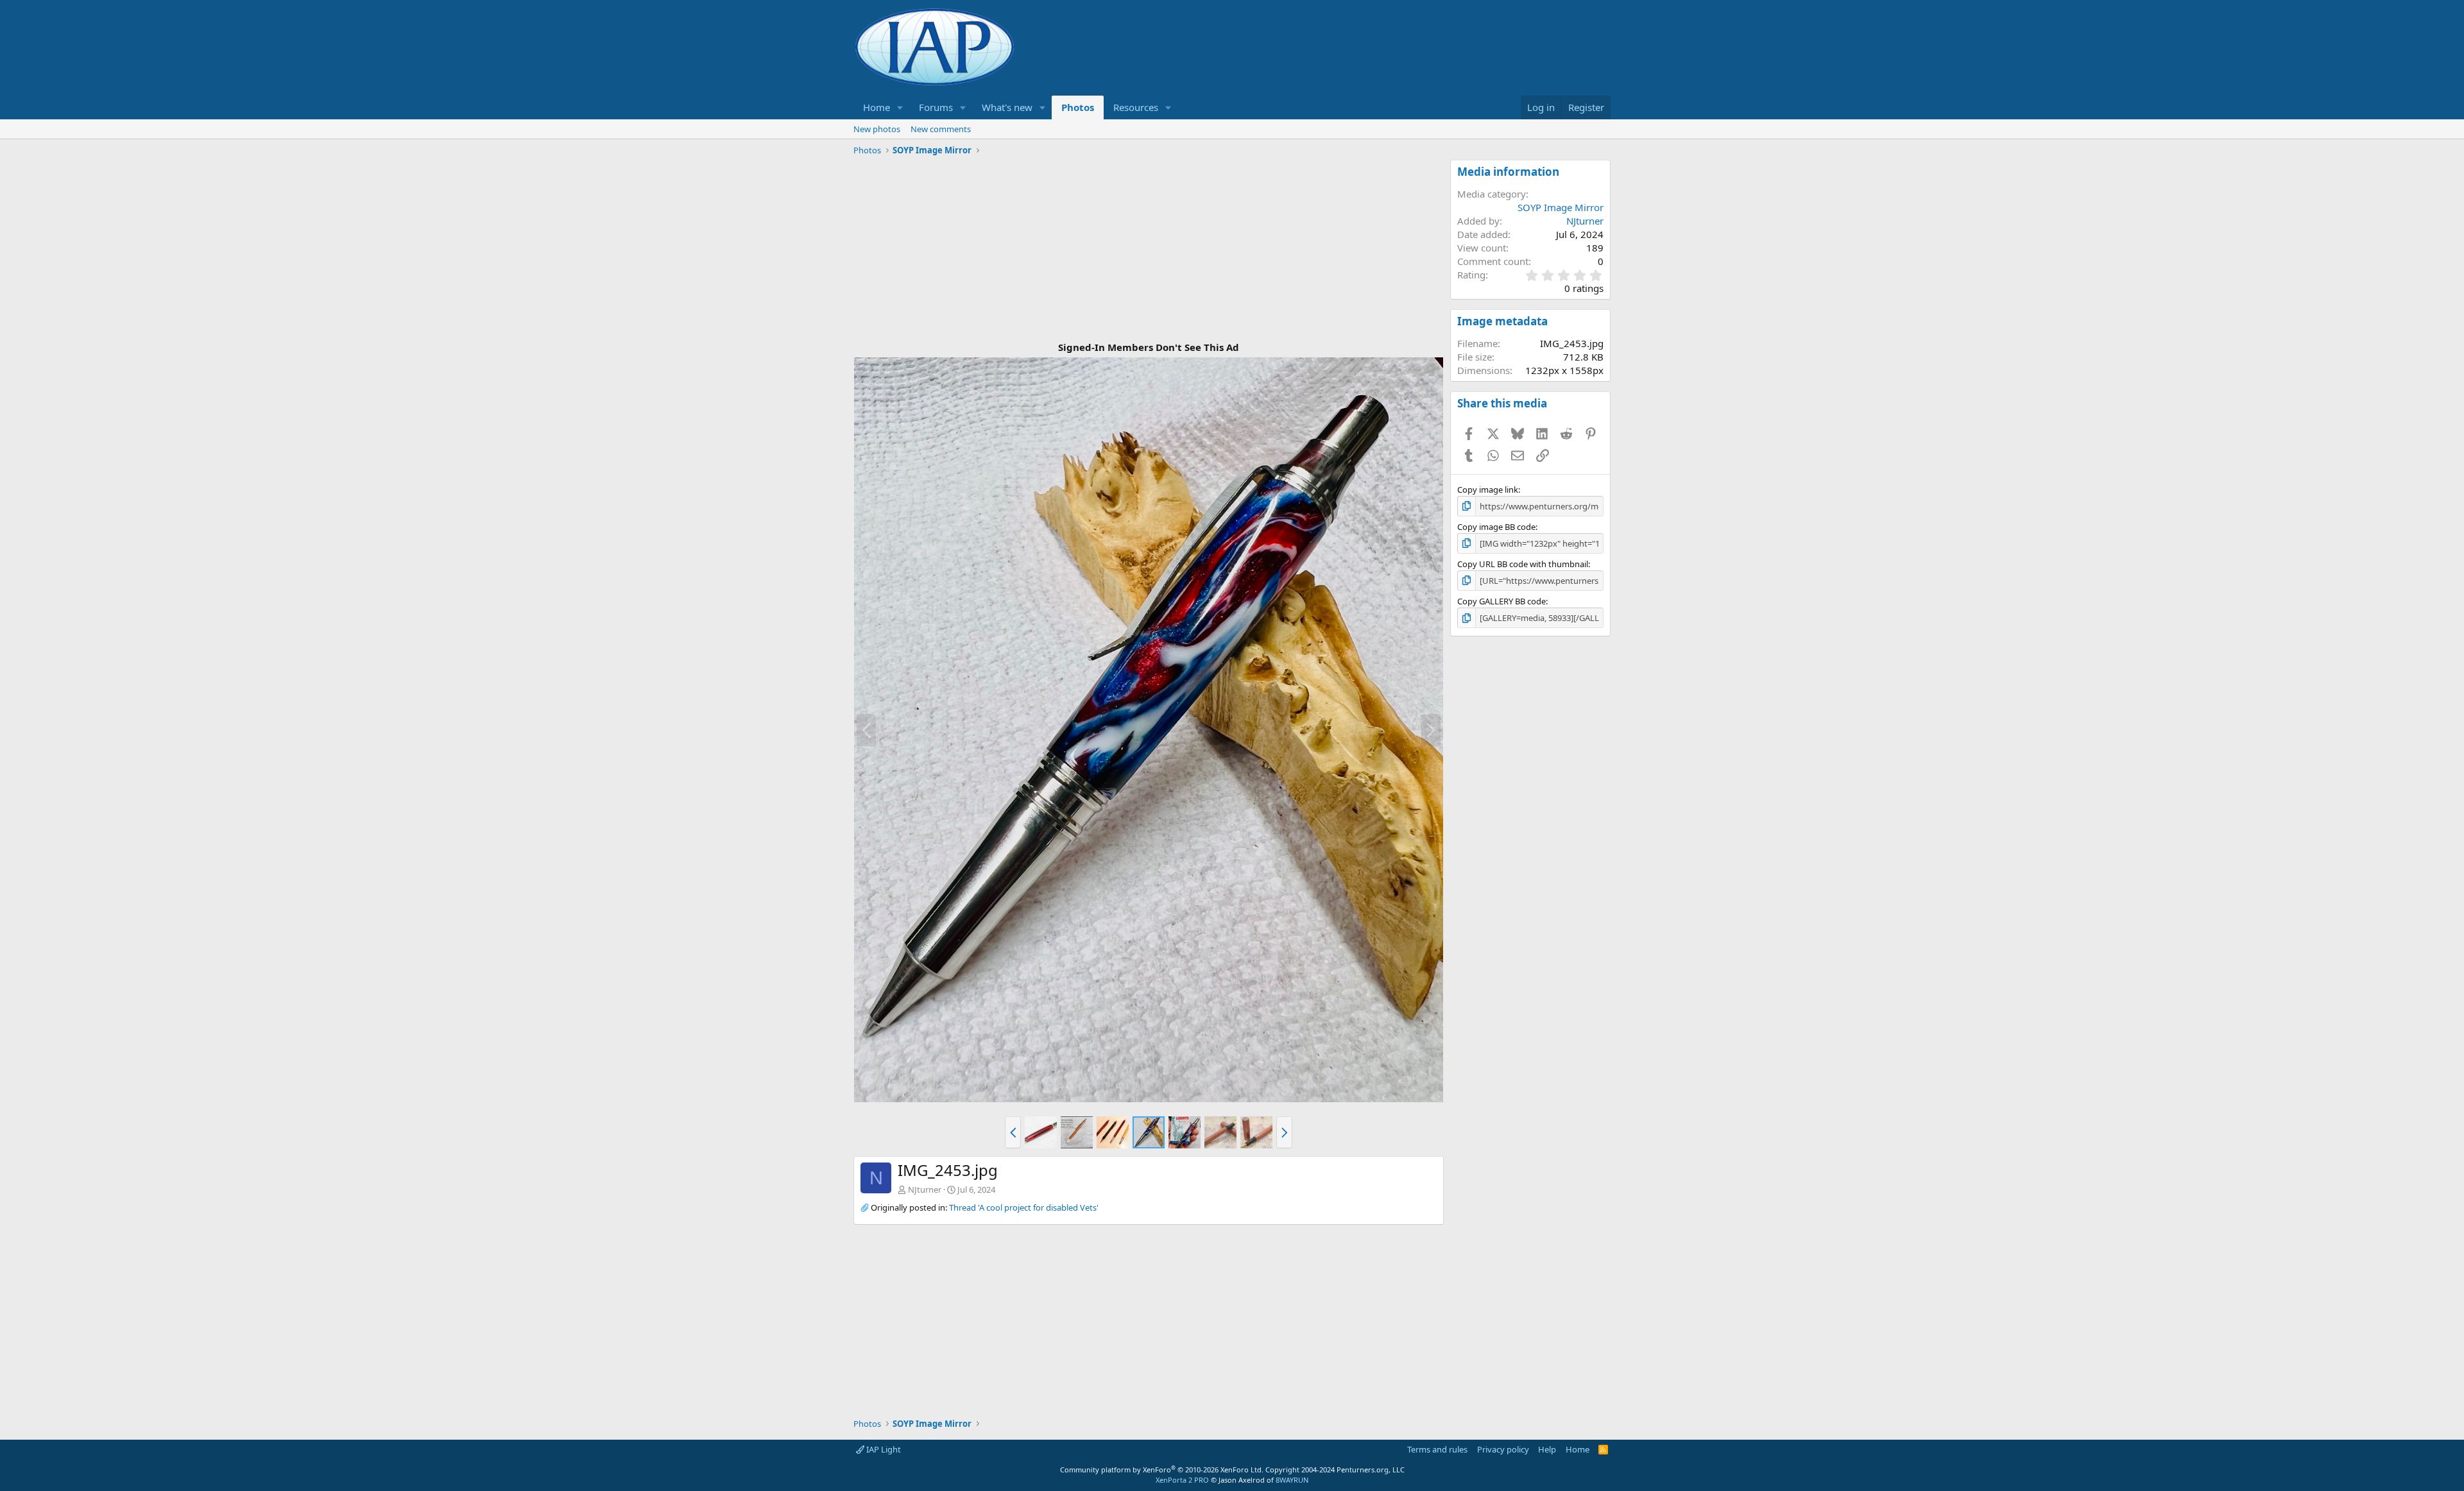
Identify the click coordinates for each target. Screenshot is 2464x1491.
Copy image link (1488, 490)
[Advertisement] (1149, 250)
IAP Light (883, 1449)
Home (877, 107)
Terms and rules (1437, 1449)
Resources (1136, 107)
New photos (877, 129)
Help (1547, 1449)
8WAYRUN (1292, 1480)
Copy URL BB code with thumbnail (1523, 564)
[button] (900, 107)
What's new (1007, 107)
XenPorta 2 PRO (1182, 1480)
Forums (936, 107)
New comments (941, 129)
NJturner (925, 1189)
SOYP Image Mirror (1561, 207)
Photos (1078, 107)
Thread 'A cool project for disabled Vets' (1024, 1207)
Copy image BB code (1496, 527)
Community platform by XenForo (1162, 1470)
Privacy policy (1503, 1449)
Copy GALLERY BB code (1502, 601)
